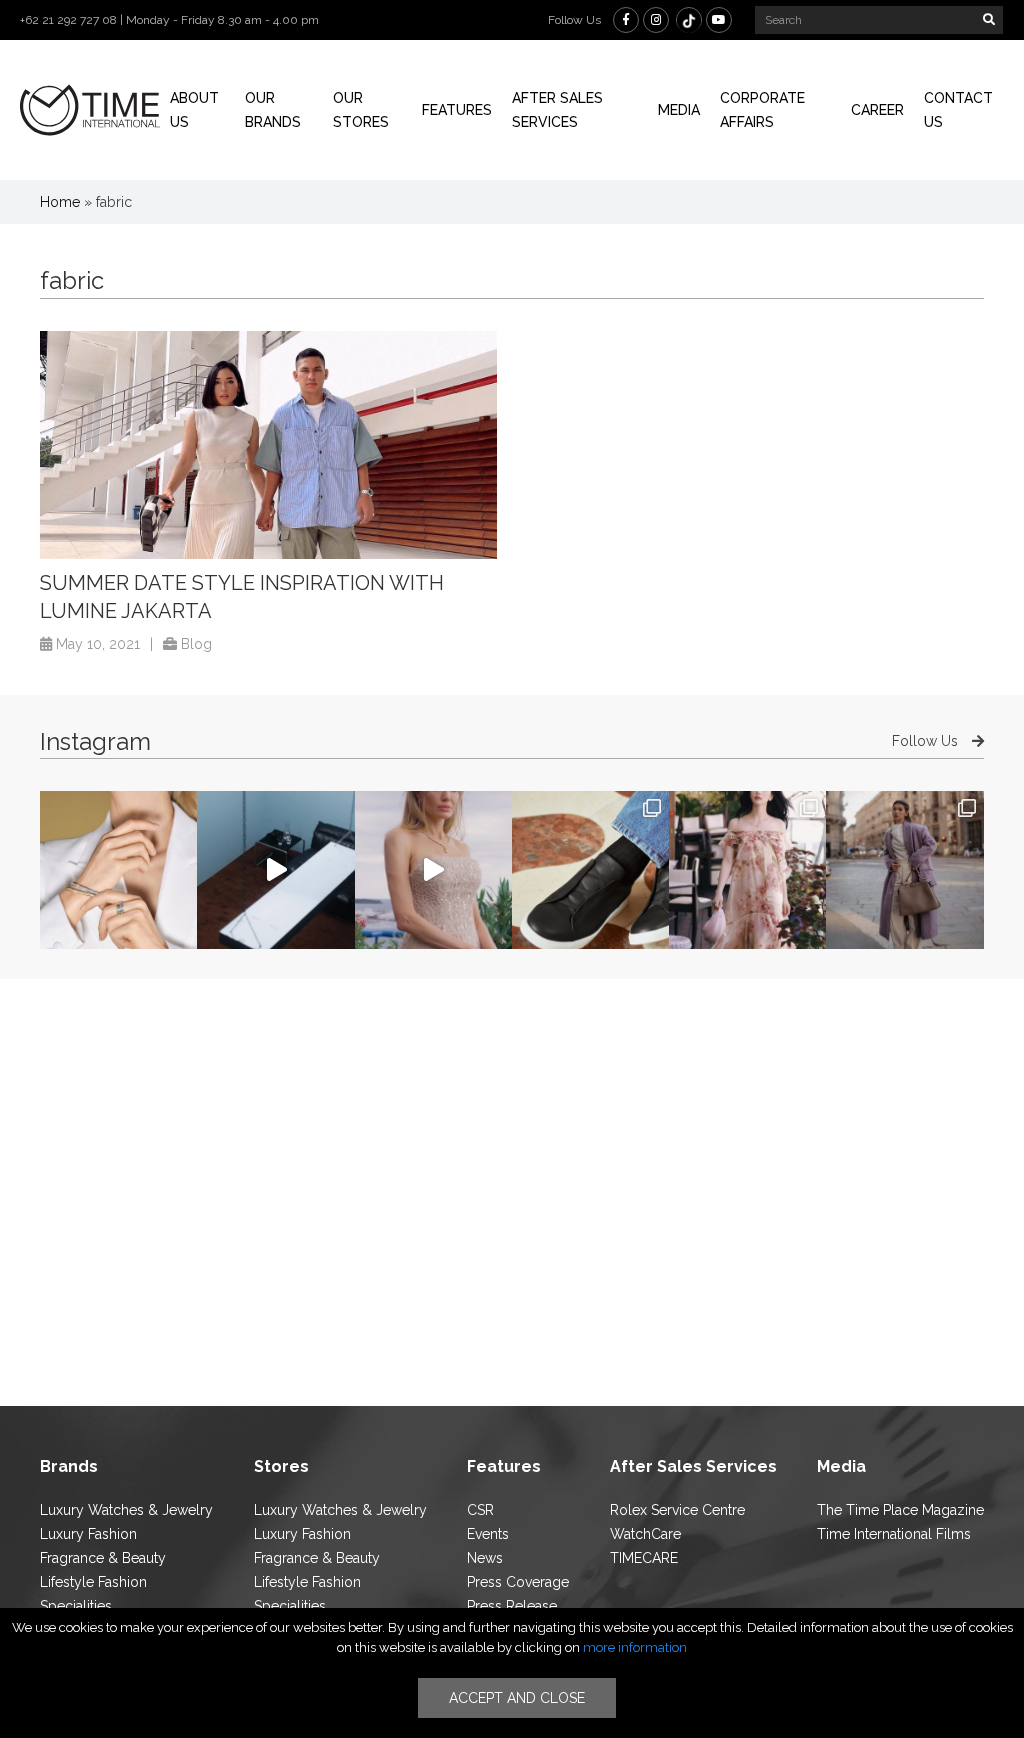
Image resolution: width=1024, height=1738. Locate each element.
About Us (194, 110)
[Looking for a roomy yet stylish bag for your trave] (904, 869)
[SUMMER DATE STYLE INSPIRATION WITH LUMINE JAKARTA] (268, 445)
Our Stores (361, 110)
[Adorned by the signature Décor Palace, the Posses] (118, 869)
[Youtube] (719, 20)
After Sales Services (557, 110)
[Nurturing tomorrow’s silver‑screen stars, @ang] (433, 869)
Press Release (512, 1606)
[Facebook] (626, 20)
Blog (196, 644)
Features (457, 110)
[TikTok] (689, 20)
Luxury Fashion (88, 1534)
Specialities (76, 1606)
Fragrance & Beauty (103, 1558)
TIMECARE (644, 1558)
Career (877, 110)
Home (60, 202)
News (485, 1558)
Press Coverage (518, 1582)
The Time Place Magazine (900, 1510)
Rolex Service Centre (677, 1510)
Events (488, 1534)
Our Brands (273, 110)
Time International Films (894, 1534)
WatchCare (645, 1534)
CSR (480, 1510)
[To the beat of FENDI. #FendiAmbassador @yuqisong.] (275, 869)
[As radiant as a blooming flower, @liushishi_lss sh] (747, 869)
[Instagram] (656, 20)
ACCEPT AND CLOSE (517, 1698)
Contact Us (958, 110)
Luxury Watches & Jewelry (126, 1510)
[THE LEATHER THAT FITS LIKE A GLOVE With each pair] (590, 869)
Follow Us (927, 741)
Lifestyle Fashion (93, 1582)
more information (635, 1647)
